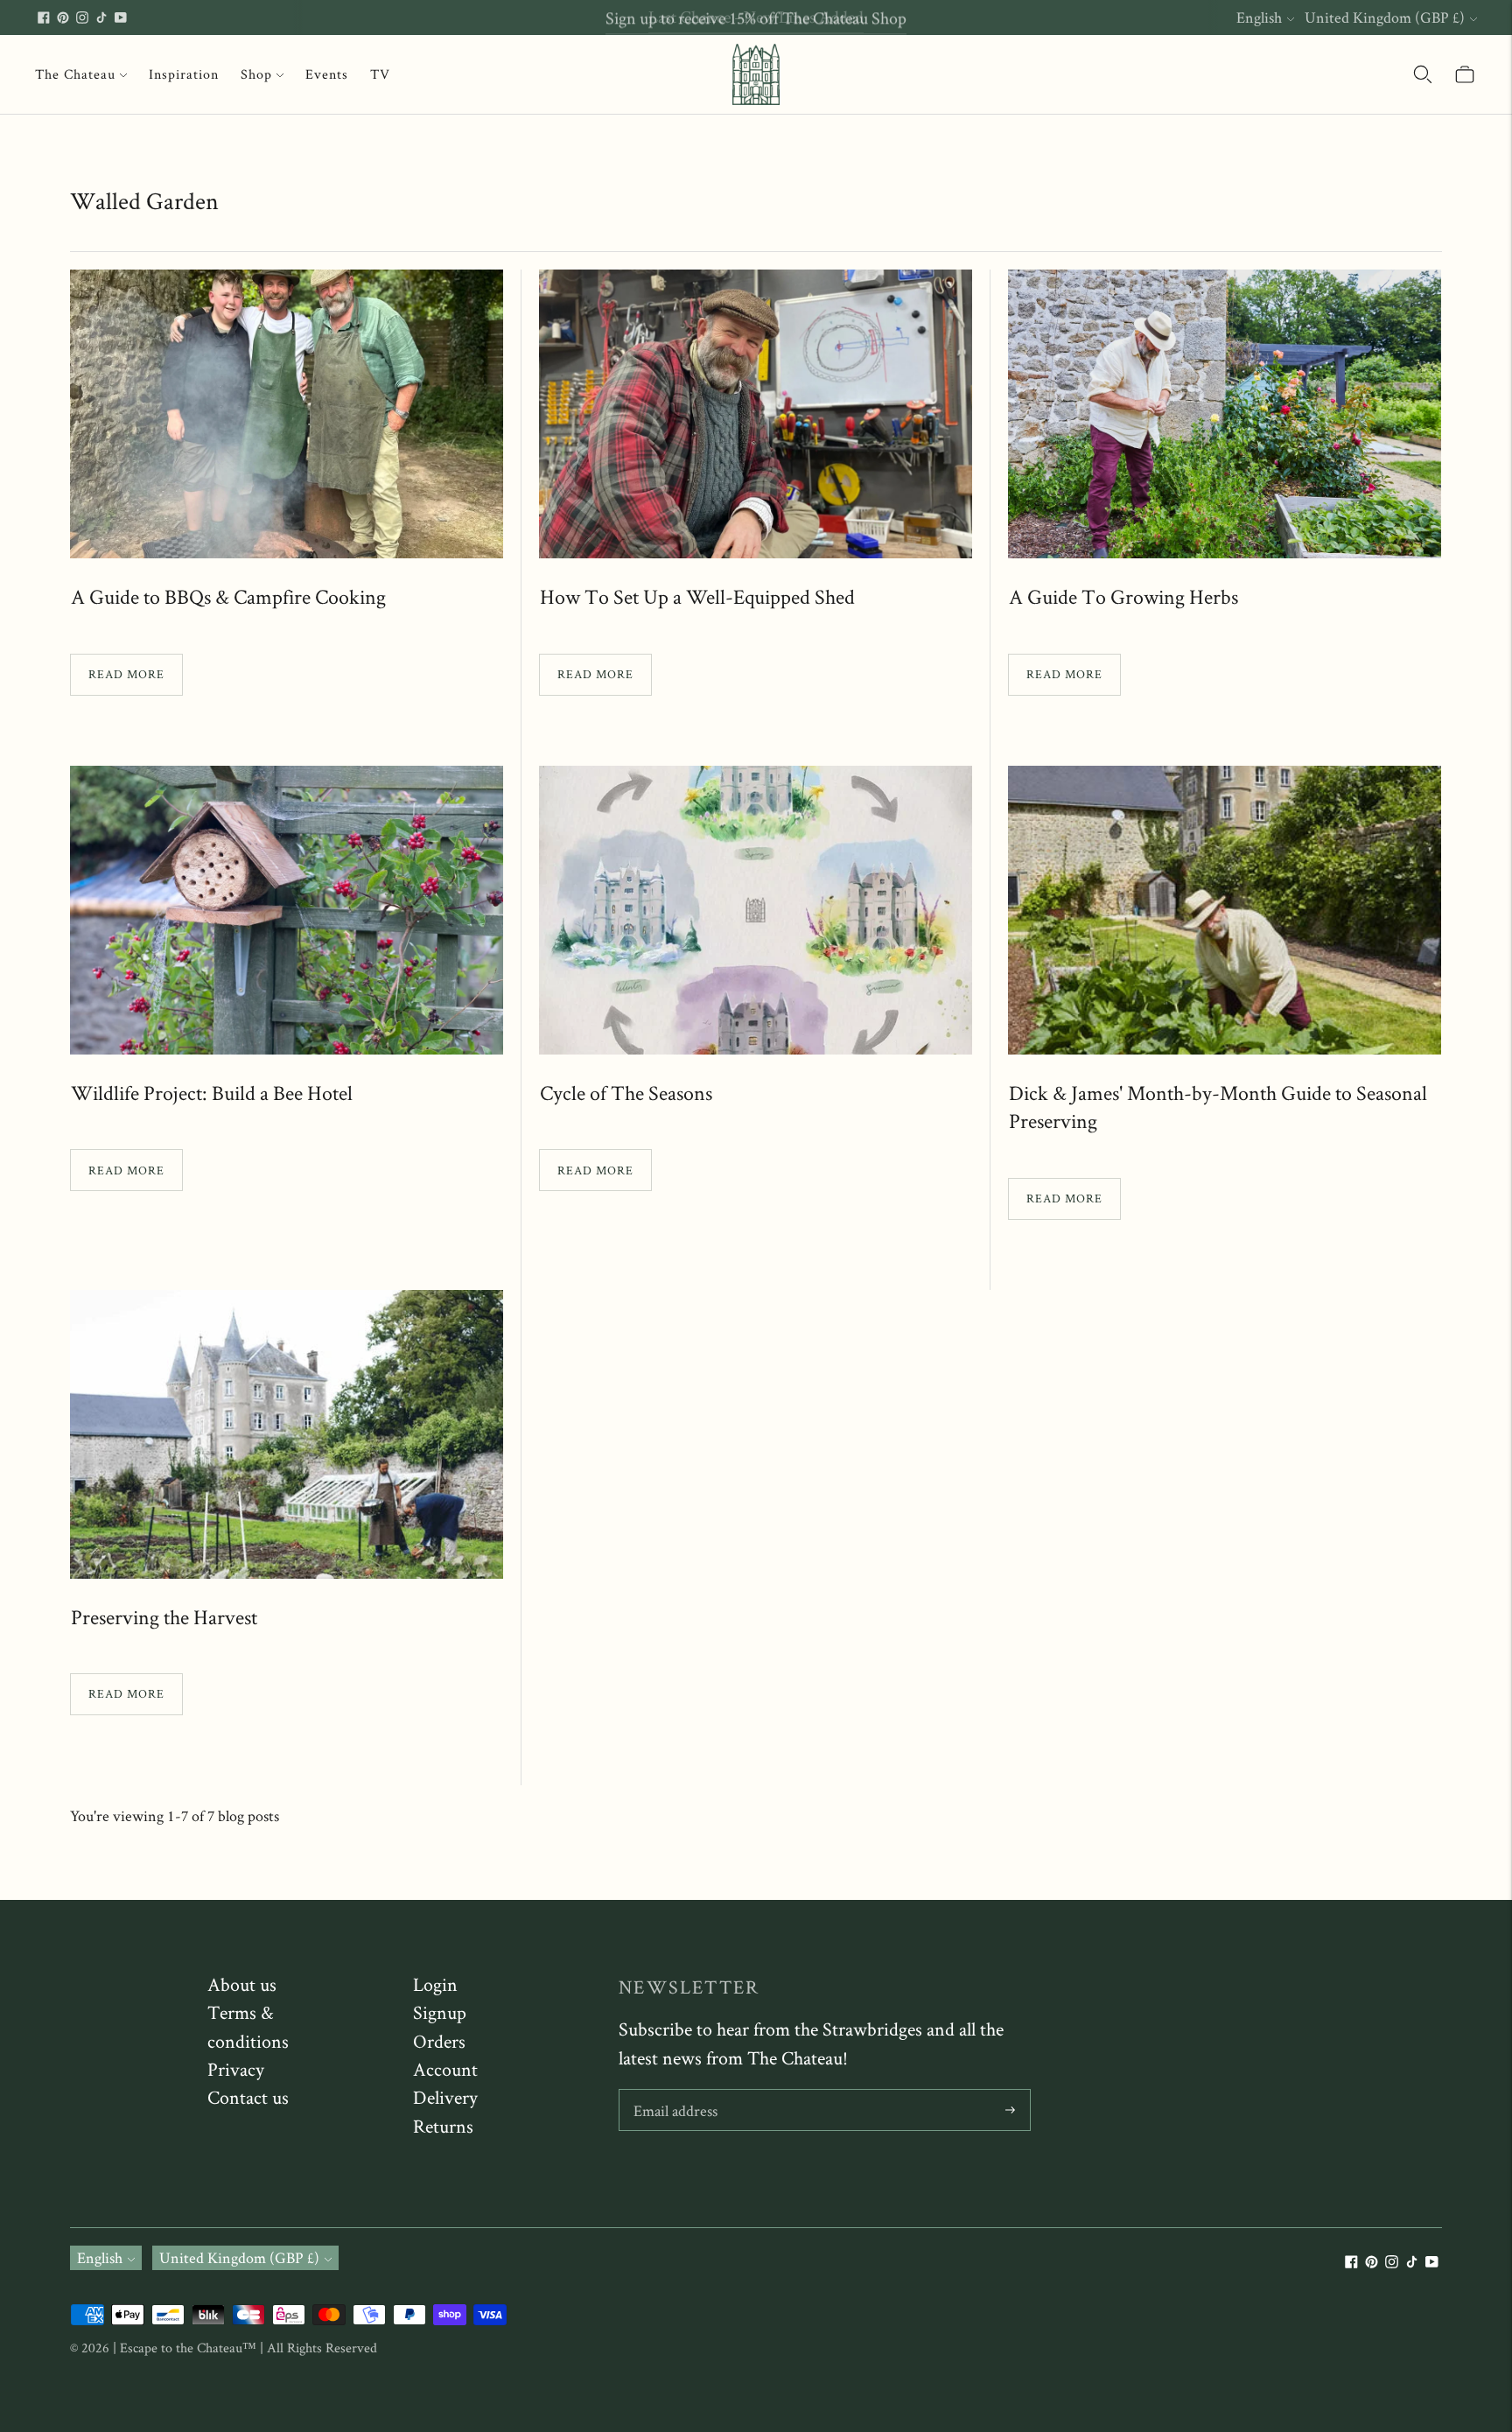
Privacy (236, 2069)
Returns (443, 2126)
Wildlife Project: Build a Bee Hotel (212, 1093)
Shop (256, 74)
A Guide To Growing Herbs (1123, 596)
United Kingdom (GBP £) (1385, 17)
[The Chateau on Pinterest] (63, 18)
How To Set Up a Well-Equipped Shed (697, 596)
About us (242, 1984)
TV (380, 74)
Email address (675, 2092)
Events (327, 74)
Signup (440, 2012)
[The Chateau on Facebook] (44, 18)
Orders (439, 2041)
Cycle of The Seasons (626, 1093)
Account (445, 2069)
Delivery (445, 2097)
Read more (126, 674)
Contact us (248, 2097)
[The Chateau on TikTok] (101, 18)
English (1259, 17)
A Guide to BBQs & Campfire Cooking (228, 596)
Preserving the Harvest (164, 1617)
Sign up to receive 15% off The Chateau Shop (756, 17)
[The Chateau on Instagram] (82, 18)
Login (435, 1984)
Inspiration (184, 74)
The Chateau (75, 74)
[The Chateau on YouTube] (121, 18)
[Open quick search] (1423, 74)
